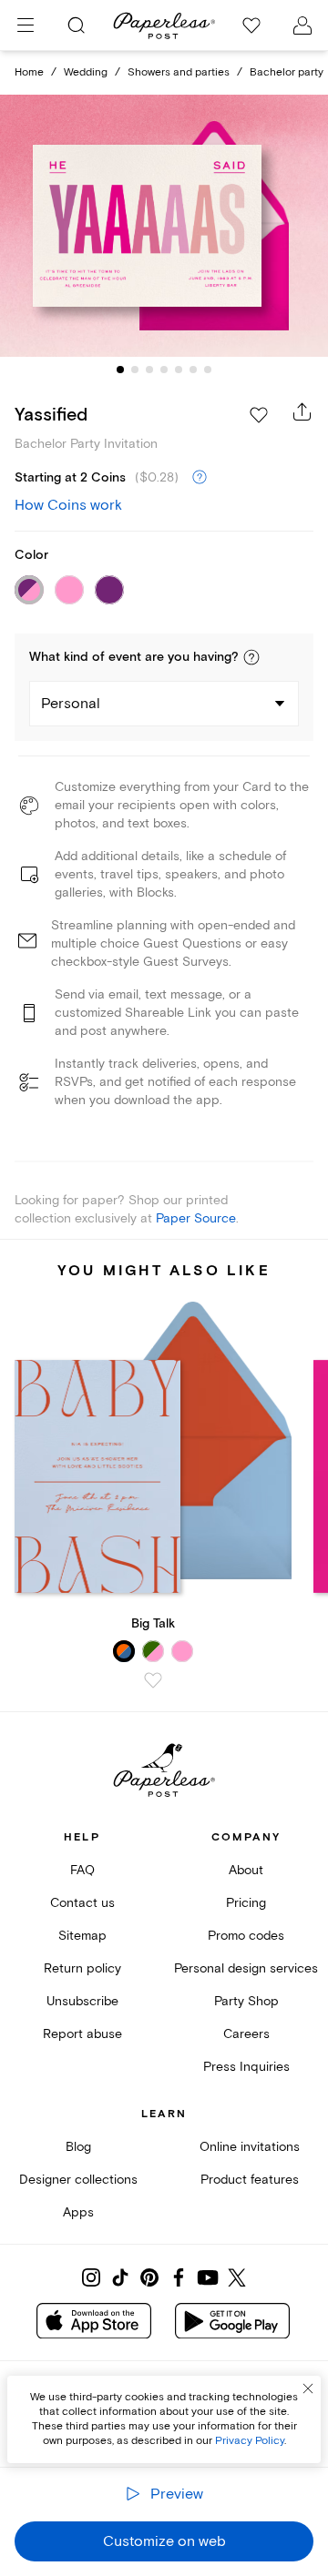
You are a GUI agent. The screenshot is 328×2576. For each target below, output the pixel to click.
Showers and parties (179, 72)
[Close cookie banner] (308, 2388)
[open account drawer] (302, 25)
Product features (250, 2180)
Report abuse (82, 2034)
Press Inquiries (246, 2067)
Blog (78, 2147)
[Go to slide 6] (193, 370)
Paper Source (196, 1218)
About (246, 1870)
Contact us (82, 1903)
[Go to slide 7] (208, 370)
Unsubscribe (82, 2001)
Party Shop (246, 2001)
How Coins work (68, 505)
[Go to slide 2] (135, 370)
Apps (78, 2212)
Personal (71, 704)
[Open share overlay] (302, 411)
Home (29, 72)
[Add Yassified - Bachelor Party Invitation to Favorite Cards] (259, 415)
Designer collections (78, 2180)
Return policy (82, 1968)
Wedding (86, 72)
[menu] (26, 25)
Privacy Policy (250, 2441)
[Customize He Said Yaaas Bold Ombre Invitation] (164, 226)
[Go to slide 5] (179, 370)
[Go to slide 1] (120, 370)
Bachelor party (287, 72)
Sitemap (82, 1936)
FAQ (82, 1870)
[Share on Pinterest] (149, 2277)
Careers (246, 2034)
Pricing (246, 1903)
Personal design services (246, 1968)
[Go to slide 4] (164, 370)
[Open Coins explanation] (200, 478)
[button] (251, 657)
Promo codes (246, 1936)
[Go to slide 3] (149, 370)
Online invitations (250, 2147)
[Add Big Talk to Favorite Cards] (153, 1680)
